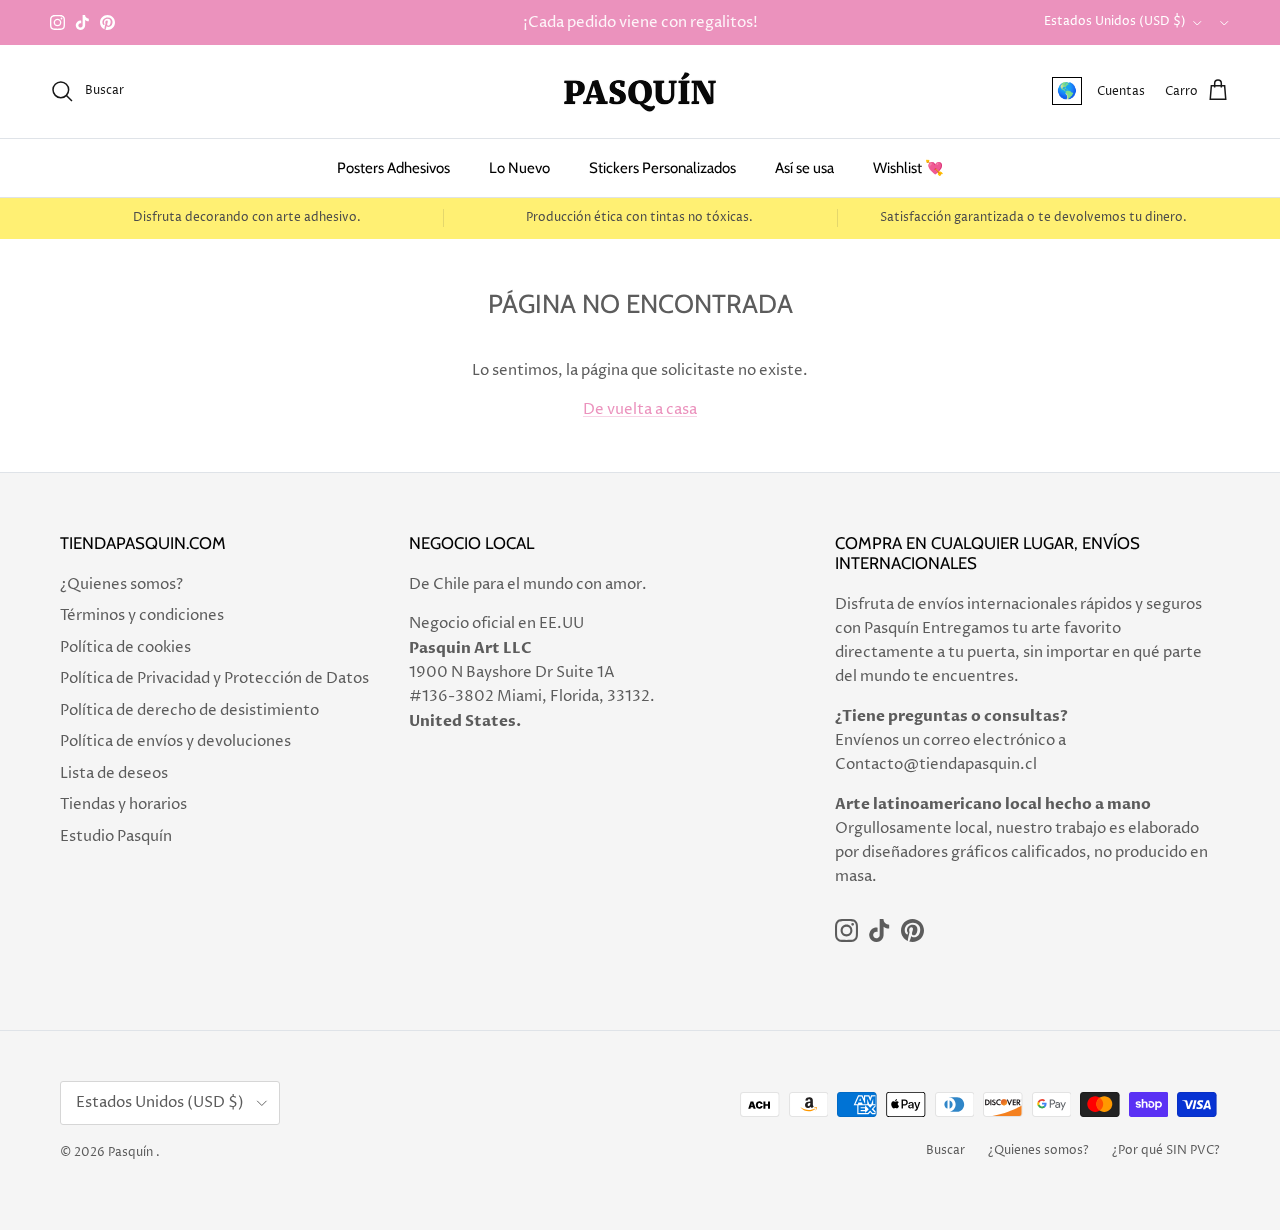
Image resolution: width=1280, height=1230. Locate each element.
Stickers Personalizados (662, 168)
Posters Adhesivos (393, 168)
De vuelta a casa (640, 409)
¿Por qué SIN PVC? (1166, 1150)
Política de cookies (125, 647)
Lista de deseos (114, 773)
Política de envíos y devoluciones (175, 741)
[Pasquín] (640, 91)
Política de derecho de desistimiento (189, 710)
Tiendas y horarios (123, 804)
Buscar (945, 1150)
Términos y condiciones (142, 615)
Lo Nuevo (519, 168)
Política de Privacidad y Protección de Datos (214, 678)
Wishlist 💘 (908, 168)
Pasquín (130, 1152)
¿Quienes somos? (121, 584)
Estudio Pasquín (116, 836)
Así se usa (804, 168)
